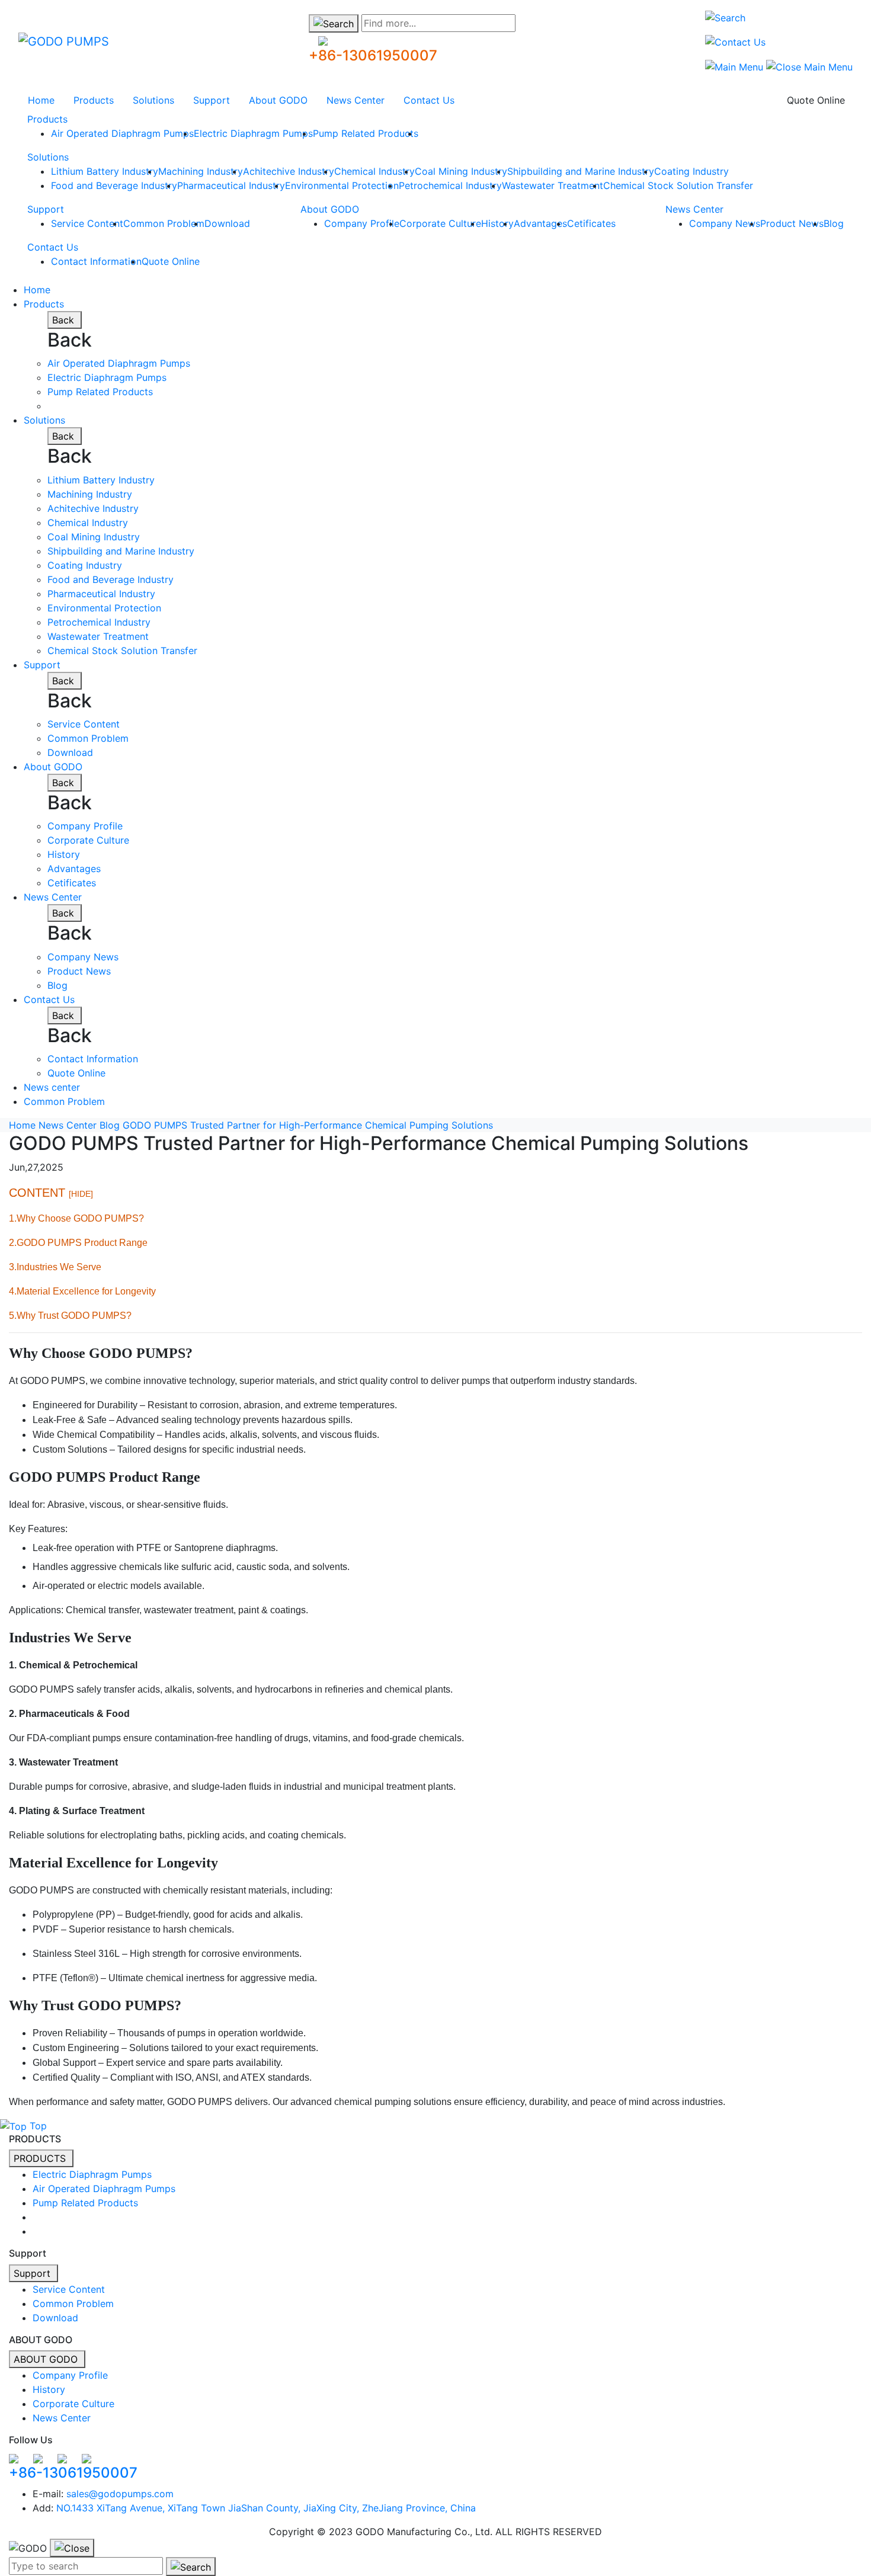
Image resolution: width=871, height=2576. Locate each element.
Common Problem (164, 223)
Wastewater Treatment (553, 185)
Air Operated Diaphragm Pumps (122, 133)
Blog (834, 223)
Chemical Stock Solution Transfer (678, 185)
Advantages (540, 223)
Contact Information (96, 261)
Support (212, 100)
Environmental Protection (342, 185)
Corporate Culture (440, 223)
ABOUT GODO (47, 2359)
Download (227, 223)
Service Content (87, 223)
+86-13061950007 (373, 55)
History (497, 223)
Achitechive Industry (289, 171)
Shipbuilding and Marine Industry (581, 171)
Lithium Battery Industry (105, 171)
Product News (792, 223)
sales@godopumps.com (120, 2494)
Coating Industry (691, 171)
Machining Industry (201, 171)
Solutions (153, 100)
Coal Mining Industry (461, 171)
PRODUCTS (41, 2158)
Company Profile (362, 223)
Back (65, 320)
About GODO (278, 100)
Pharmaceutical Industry (231, 185)
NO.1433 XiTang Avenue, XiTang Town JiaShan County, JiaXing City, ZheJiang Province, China (266, 2508)
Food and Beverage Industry (114, 185)
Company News (725, 223)
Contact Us (429, 100)
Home (41, 100)
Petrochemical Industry (450, 185)
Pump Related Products (366, 133)
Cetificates (591, 223)
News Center (356, 100)
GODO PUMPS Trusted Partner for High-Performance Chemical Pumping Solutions (308, 1125)
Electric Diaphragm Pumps (253, 133)
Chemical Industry (374, 171)
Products (94, 100)
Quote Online (816, 100)
